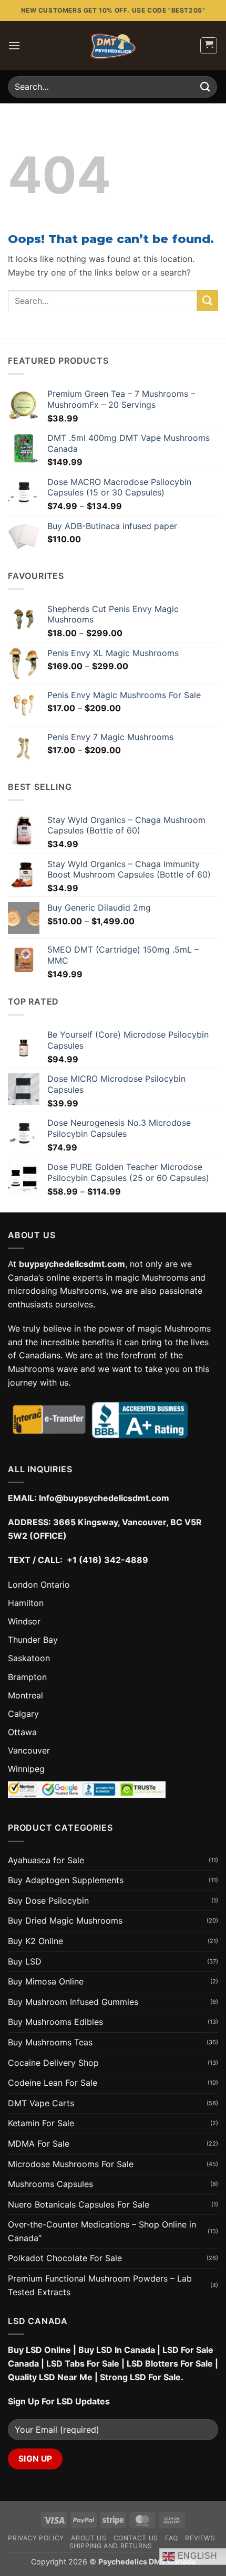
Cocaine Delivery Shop (53, 2063)
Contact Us (136, 2538)
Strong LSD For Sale (140, 2377)
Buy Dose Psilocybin (48, 1901)
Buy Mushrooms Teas (50, 2042)
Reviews (200, 2538)
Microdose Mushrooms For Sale (71, 2164)
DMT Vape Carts (41, 2103)
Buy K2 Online (35, 1941)
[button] (14, 45)
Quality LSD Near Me (50, 2377)
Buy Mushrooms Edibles (55, 2022)
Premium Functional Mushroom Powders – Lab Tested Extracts (100, 2285)
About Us (89, 2538)
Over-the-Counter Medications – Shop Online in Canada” (102, 2231)
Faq (172, 2538)
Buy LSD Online (39, 2350)
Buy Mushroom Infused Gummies (73, 2002)
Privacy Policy (36, 2538)
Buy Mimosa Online (46, 1981)
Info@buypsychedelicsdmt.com (104, 1498)
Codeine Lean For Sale (53, 2083)
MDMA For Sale (39, 2144)
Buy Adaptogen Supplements (66, 1880)
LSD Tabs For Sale (83, 2363)
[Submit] (206, 87)
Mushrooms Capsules (50, 2184)
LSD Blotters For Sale (170, 2363)
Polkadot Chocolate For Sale (65, 2258)
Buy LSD (25, 1961)
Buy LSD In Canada (117, 2350)
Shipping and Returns (111, 2546)
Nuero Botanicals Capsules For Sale (79, 2204)
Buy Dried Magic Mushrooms (65, 1920)
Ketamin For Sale (41, 2123)
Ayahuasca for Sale (46, 1860)
